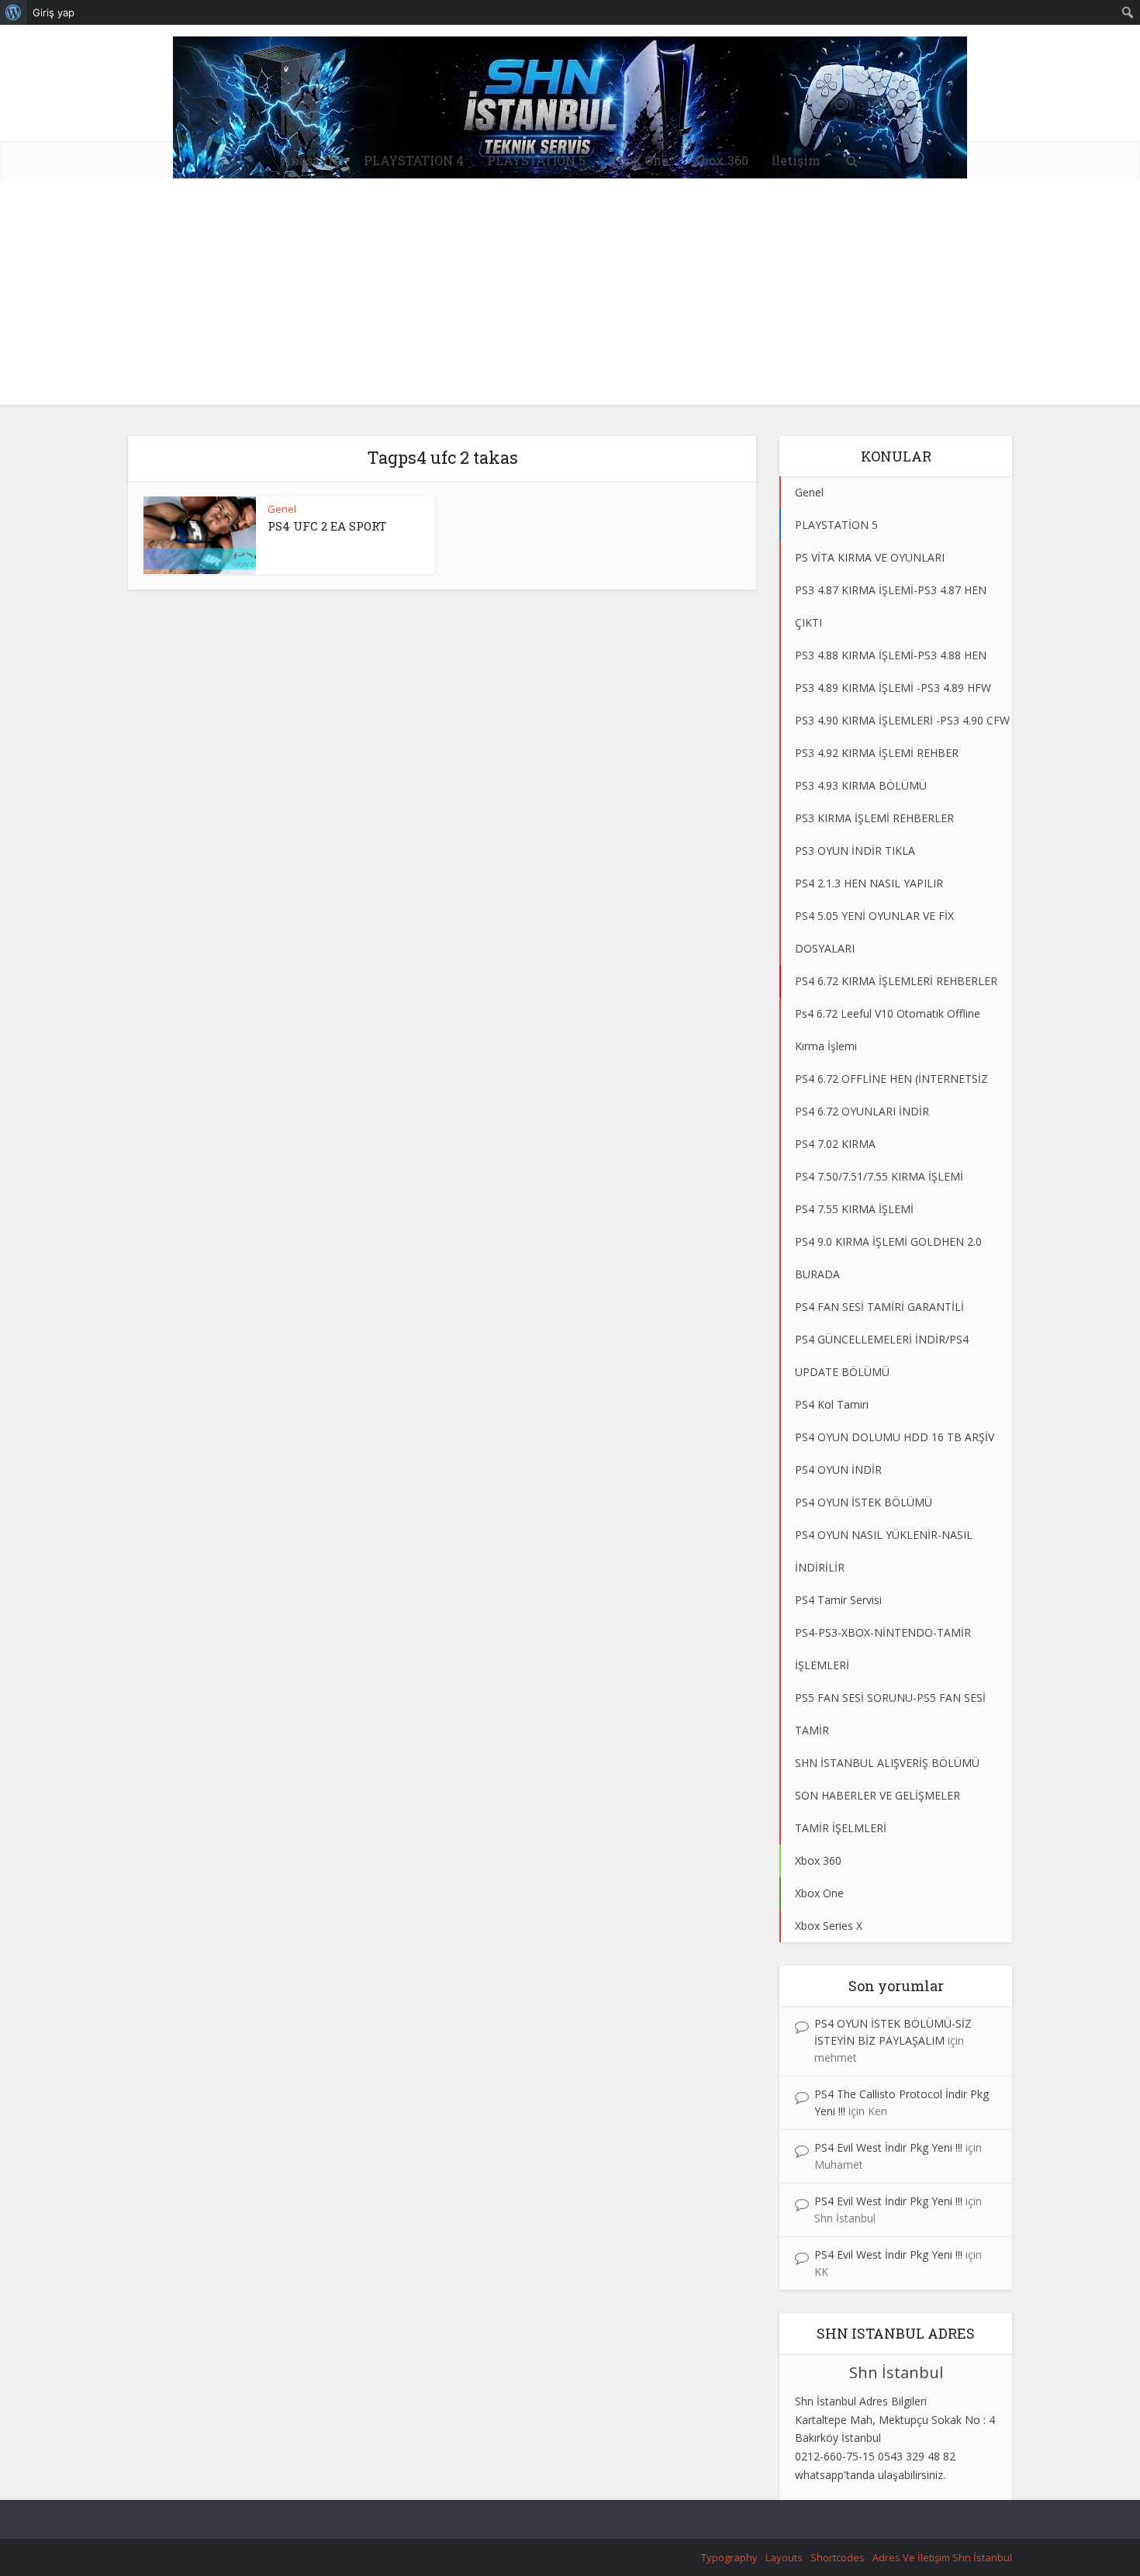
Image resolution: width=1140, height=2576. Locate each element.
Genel (282, 509)
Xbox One (639, 160)
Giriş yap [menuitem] (54, 12)
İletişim (796, 160)
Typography (729, 2557)
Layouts (784, 2557)
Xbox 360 (720, 160)
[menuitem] (14, 12)
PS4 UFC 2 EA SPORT (327, 526)
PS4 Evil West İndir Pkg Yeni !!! (888, 2147)
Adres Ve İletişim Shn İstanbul (942, 2557)
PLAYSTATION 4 (414, 160)
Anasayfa (311, 160)
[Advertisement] (570, 296)
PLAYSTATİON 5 (536, 160)
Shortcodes (838, 2557)
